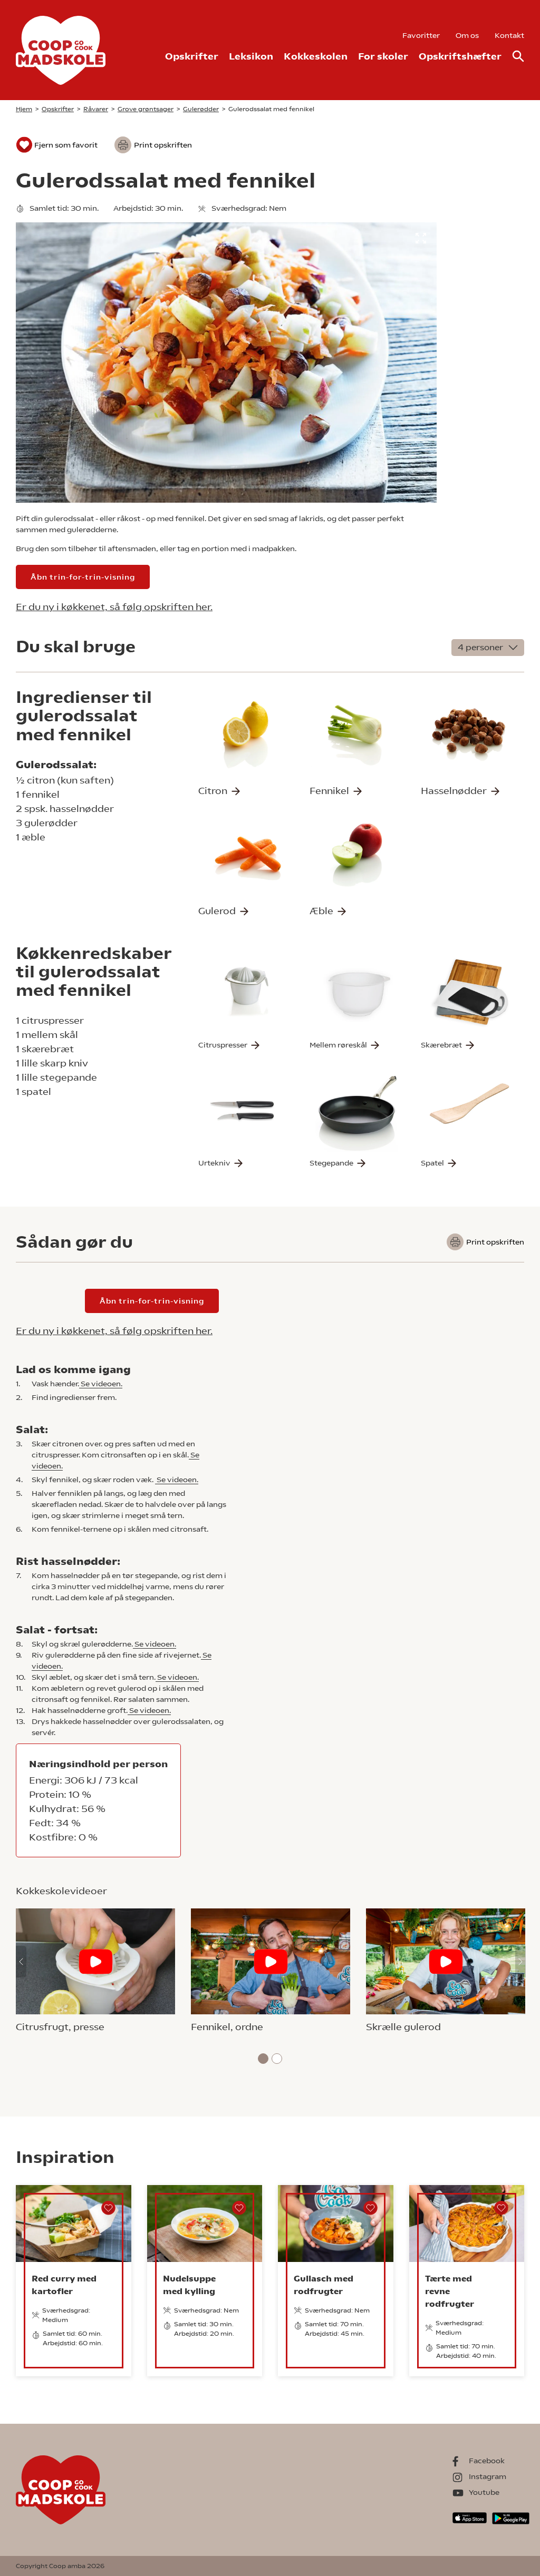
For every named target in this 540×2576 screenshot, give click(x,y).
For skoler (383, 56)
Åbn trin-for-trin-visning (83, 577)
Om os (467, 35)
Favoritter (421, 35)
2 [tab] (277, 2059)
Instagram (488, 2476)
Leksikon (251, 56)
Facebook (487, 2461)
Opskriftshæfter (460, 56)
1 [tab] (263, 2059)
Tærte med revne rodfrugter (450, 2291)
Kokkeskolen (316, 56)
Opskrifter (192, 56)
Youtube (484, 2492)
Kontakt (509, 35)
